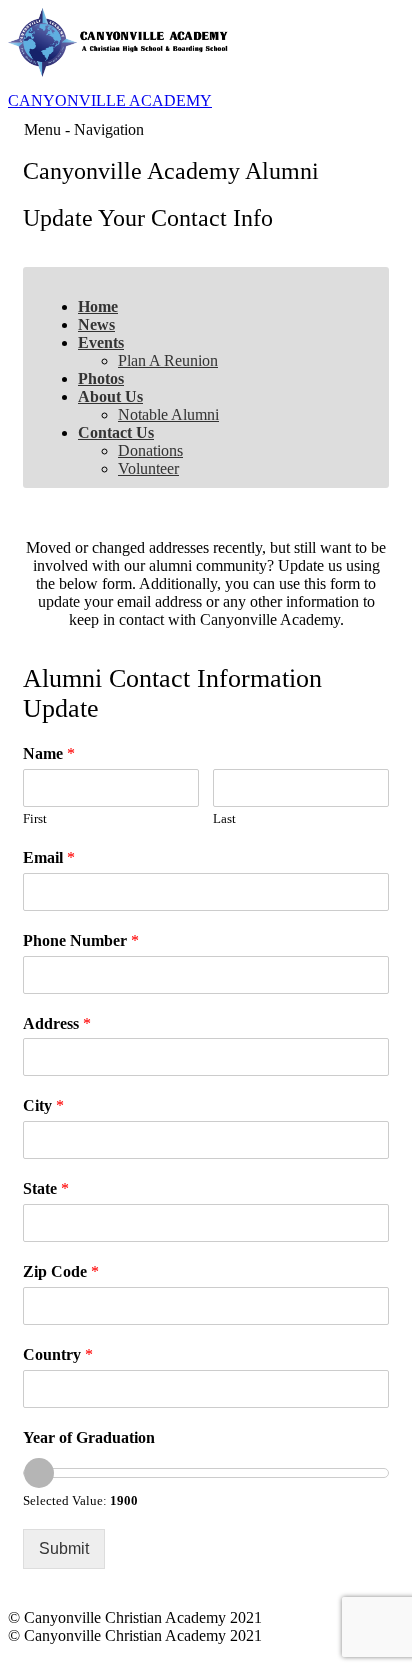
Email (49, 857)
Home (98, 306)
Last (224, 818)
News (96, 324)
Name (49, 753)
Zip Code (61, 1271)
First (35, 818)
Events (101, 342)
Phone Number (81, 940)
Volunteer (148, 468)
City (43, 1105)
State (46, 1188)
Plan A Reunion (168, 360)
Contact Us (116, 432)
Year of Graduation (89, 1437)
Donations (150, 450)
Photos (101, 378)
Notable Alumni (168, 414)
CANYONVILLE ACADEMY (110, 100)
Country (58, 1354)
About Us (110, 396)
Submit (64, 1548)
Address (57, 1023)
